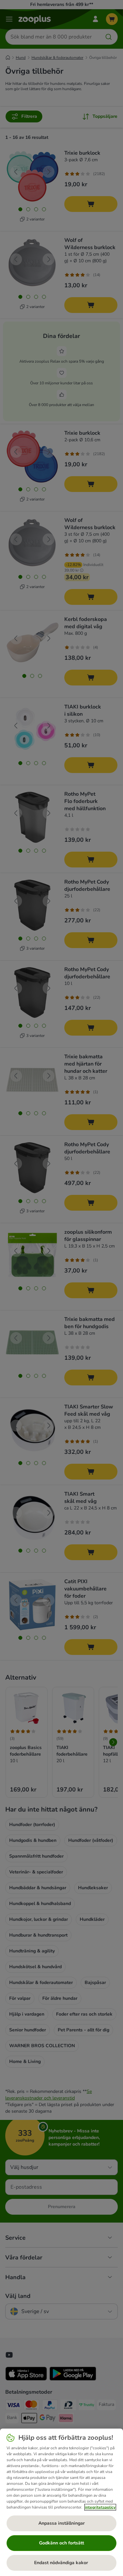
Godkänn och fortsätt (61, 2543)
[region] (61, 2502)
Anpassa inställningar (61, 2523)
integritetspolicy (100, 2507)
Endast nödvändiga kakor (62, 2563)
